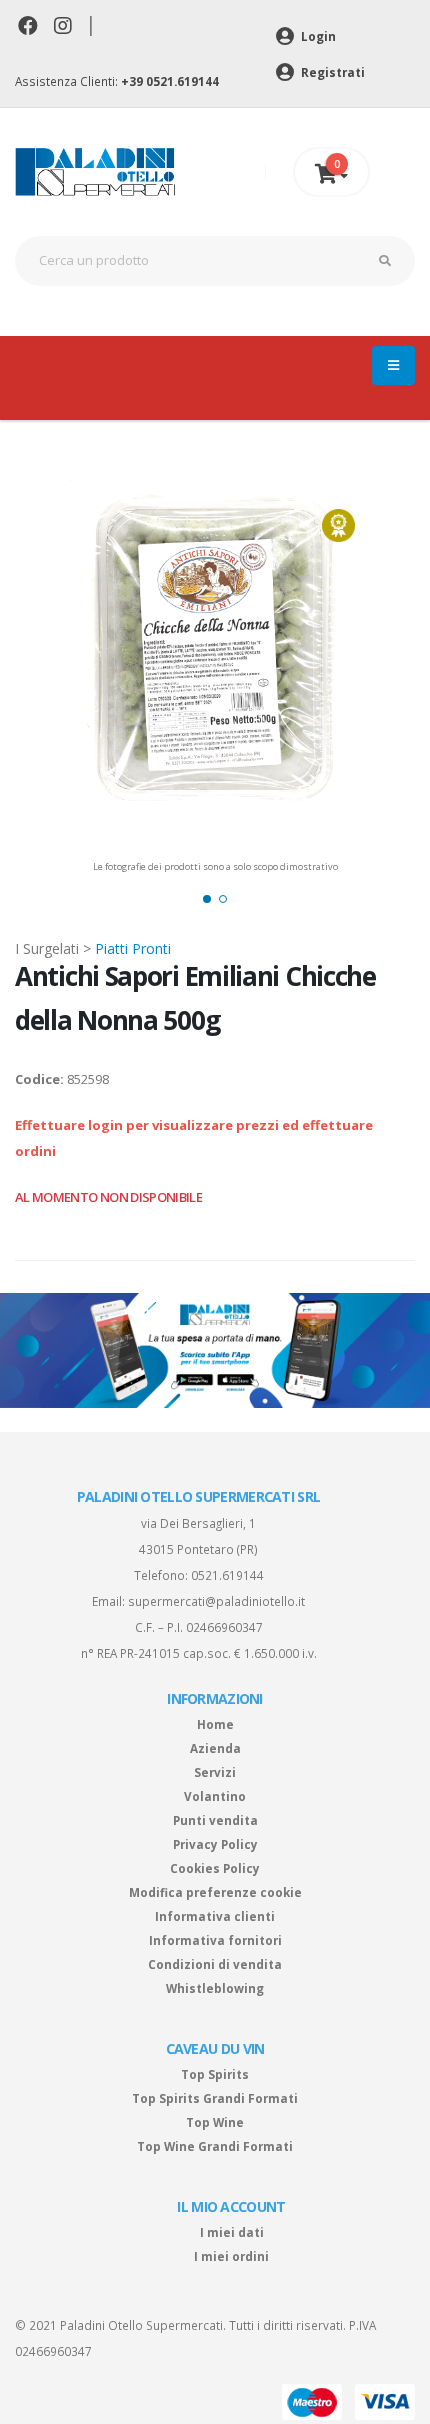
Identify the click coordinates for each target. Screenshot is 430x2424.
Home (215, 1724)
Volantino (215, 1796)
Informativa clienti (215, 1916)
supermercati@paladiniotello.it (216, 1601)
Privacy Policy (215, 1844)
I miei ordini (231, 2256)
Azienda (215, 1748)
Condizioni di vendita (215, 1964)
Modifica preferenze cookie (215, 1892)
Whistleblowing (215, 1988)
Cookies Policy (215, 1868)
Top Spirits (215, 2074)
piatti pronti (133, 948)
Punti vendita (215, 1820)
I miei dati (232, 2232)
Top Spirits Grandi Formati (215, 2098)
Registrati (331, 72)
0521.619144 (227, 1575)
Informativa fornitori (215, 1940)
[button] (207, 899)
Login (317, 36)
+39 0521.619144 (170, 81)
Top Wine (215, 2122)
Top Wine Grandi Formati (215, 2146)
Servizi (215, 1772)
